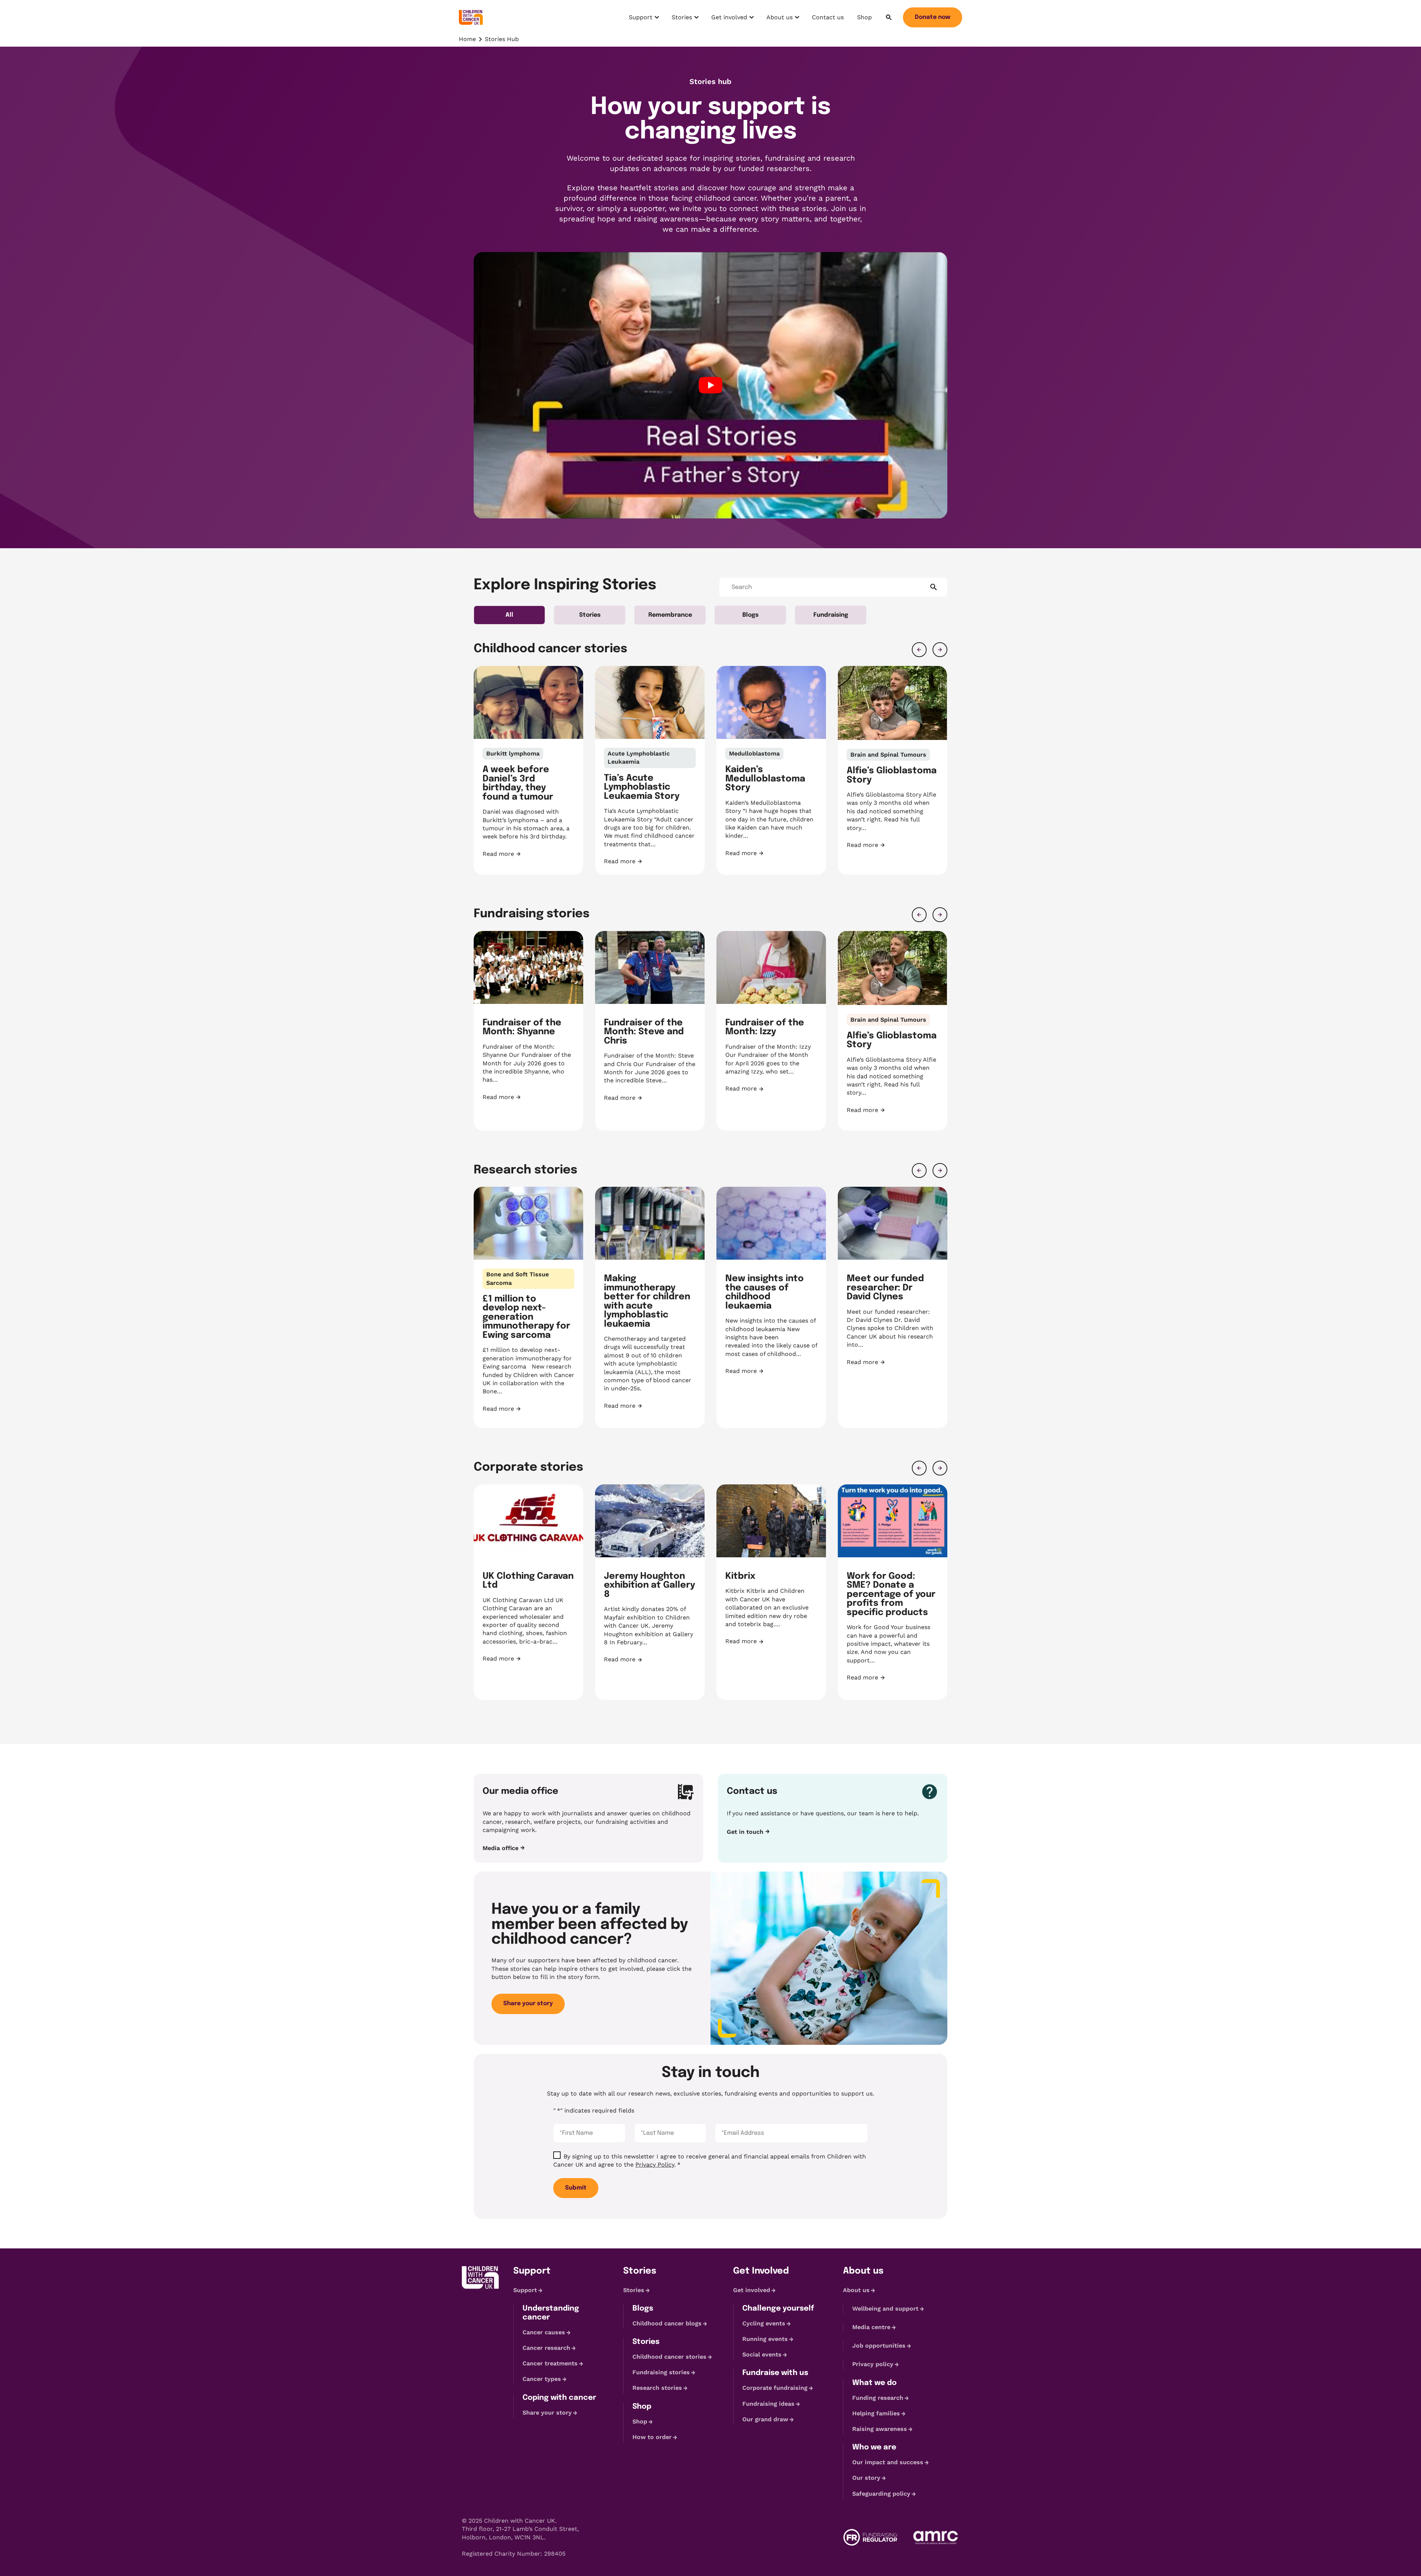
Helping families (876, 2413)
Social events (762, 2354)
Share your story (528, 2004)
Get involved (729, 19)
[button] (919, 650)
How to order (652, 2437)
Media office (500, 1848)
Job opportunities (879, 2346)
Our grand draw (765, 2419)
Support (645, 19)
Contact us (828, 17)
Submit (576, 2188)
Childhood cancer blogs (667, 2323)
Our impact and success (888, 2462)
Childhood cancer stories (669, 2357)
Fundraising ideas (768, 2404)
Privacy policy (873, 2364)
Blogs (750, 615)
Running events (765, 2339)
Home (467, 39)
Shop (864, 17)
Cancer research (546, 2348)
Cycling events (764, 2323)
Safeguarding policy (881, 2494)
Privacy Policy (655, 2165)
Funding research (878, 2398)
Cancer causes (544, 2332)
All (509, 615)
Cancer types (542, 2379)
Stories (686, 19)
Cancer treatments (550, 2363)
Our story (866, 2478)
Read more (528, 854)
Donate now (933, 17)
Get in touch (745, 1832)
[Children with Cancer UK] (471, 17)
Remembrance (670, 615)
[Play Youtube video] (710, 385)
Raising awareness (880, 2429)
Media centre (871, 2327)
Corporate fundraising (775, 2388)
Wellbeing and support (885, 2309)
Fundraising (831, 615)
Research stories (657, 2388)
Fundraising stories (661, 2372)
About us (783, 19)
